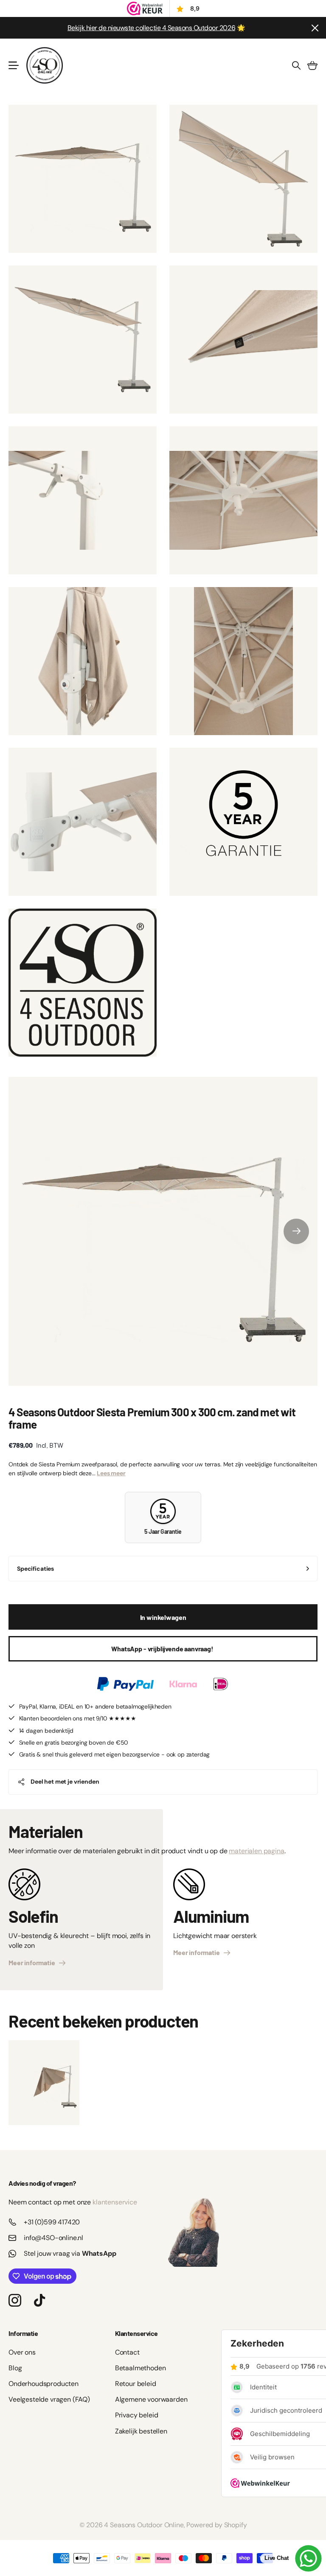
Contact (127, 2352)
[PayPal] (125, 1684)
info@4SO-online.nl (53, 2238)
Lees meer (111, 1473)
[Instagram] (15, 2300)
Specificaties (35, 1569)
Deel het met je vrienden (65, 1782)
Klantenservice (136, 2333)
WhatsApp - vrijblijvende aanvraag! (163, 1649)
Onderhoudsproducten (44, 2384)
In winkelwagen (163, 1617)
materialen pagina (256, 1851)
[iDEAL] (221, 1684)
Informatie (23, 2333)
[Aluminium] (189, 1888)
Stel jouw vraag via (70, 2253)
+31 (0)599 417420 (52, 2222)
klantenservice (115, 2202)
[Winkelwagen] (312, 65)
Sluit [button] (315, 28)
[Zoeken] (296, 65)
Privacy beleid (137, 2415)
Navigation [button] (13, 65)
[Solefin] (24, 1888)
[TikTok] (39, 2300)
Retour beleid (136, 2384)
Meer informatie (33, 1962)
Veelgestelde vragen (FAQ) (49, 2399)
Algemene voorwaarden (151, 2399)
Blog (15, 2368)
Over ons (22, 2352)
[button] (296, 1231)
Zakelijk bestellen (141, 2431)
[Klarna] (183, 1684)
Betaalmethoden (141, 2368)
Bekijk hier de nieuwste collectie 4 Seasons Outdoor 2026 (151, 28)
